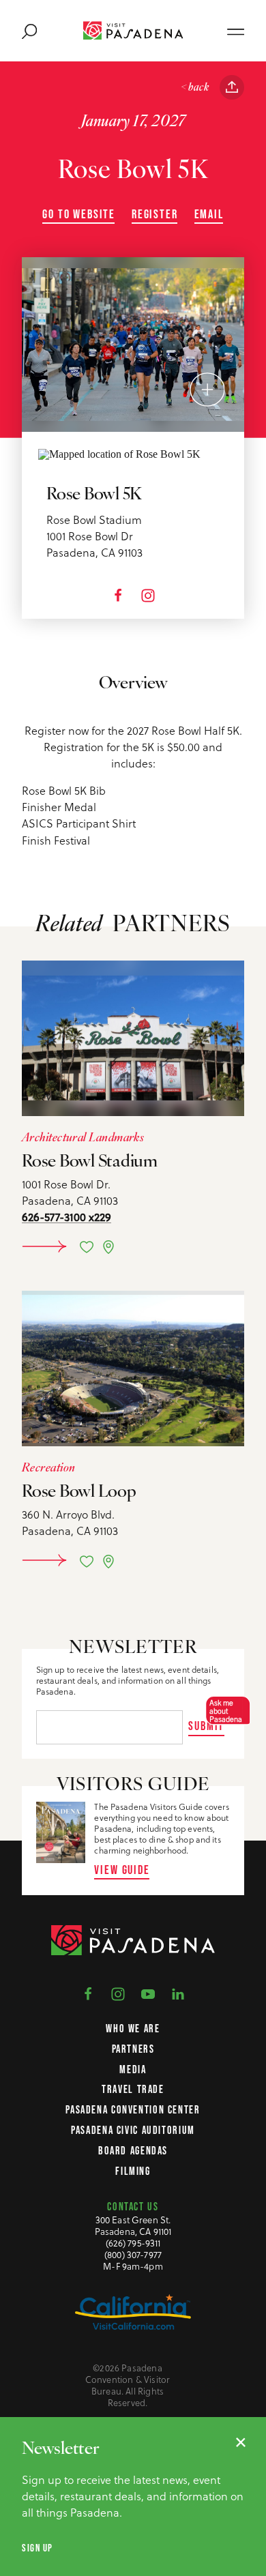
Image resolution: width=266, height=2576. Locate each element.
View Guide (122, 1870)
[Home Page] (133, 30)
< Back (195, 88)
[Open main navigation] (236, 31)
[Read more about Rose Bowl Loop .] (133, 1368)
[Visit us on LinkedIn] (178, 1993)
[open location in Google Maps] (119, 453)
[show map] (108, 1247)
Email (209, 214)
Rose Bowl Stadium (90, 1162)
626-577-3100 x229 (66, 1217)
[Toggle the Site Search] (29, 31)
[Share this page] (232, 87)
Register (155, 214)
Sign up (38, 2548)
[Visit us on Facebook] (88, 1993)
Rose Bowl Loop (79, 1492)
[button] (224, 1711)
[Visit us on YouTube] (148, 1993)
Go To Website (79, 214)
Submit (206, 1726)
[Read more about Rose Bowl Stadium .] (133, 1038)
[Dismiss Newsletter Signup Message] (241, 2442)
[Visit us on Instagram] (118, 1993)
